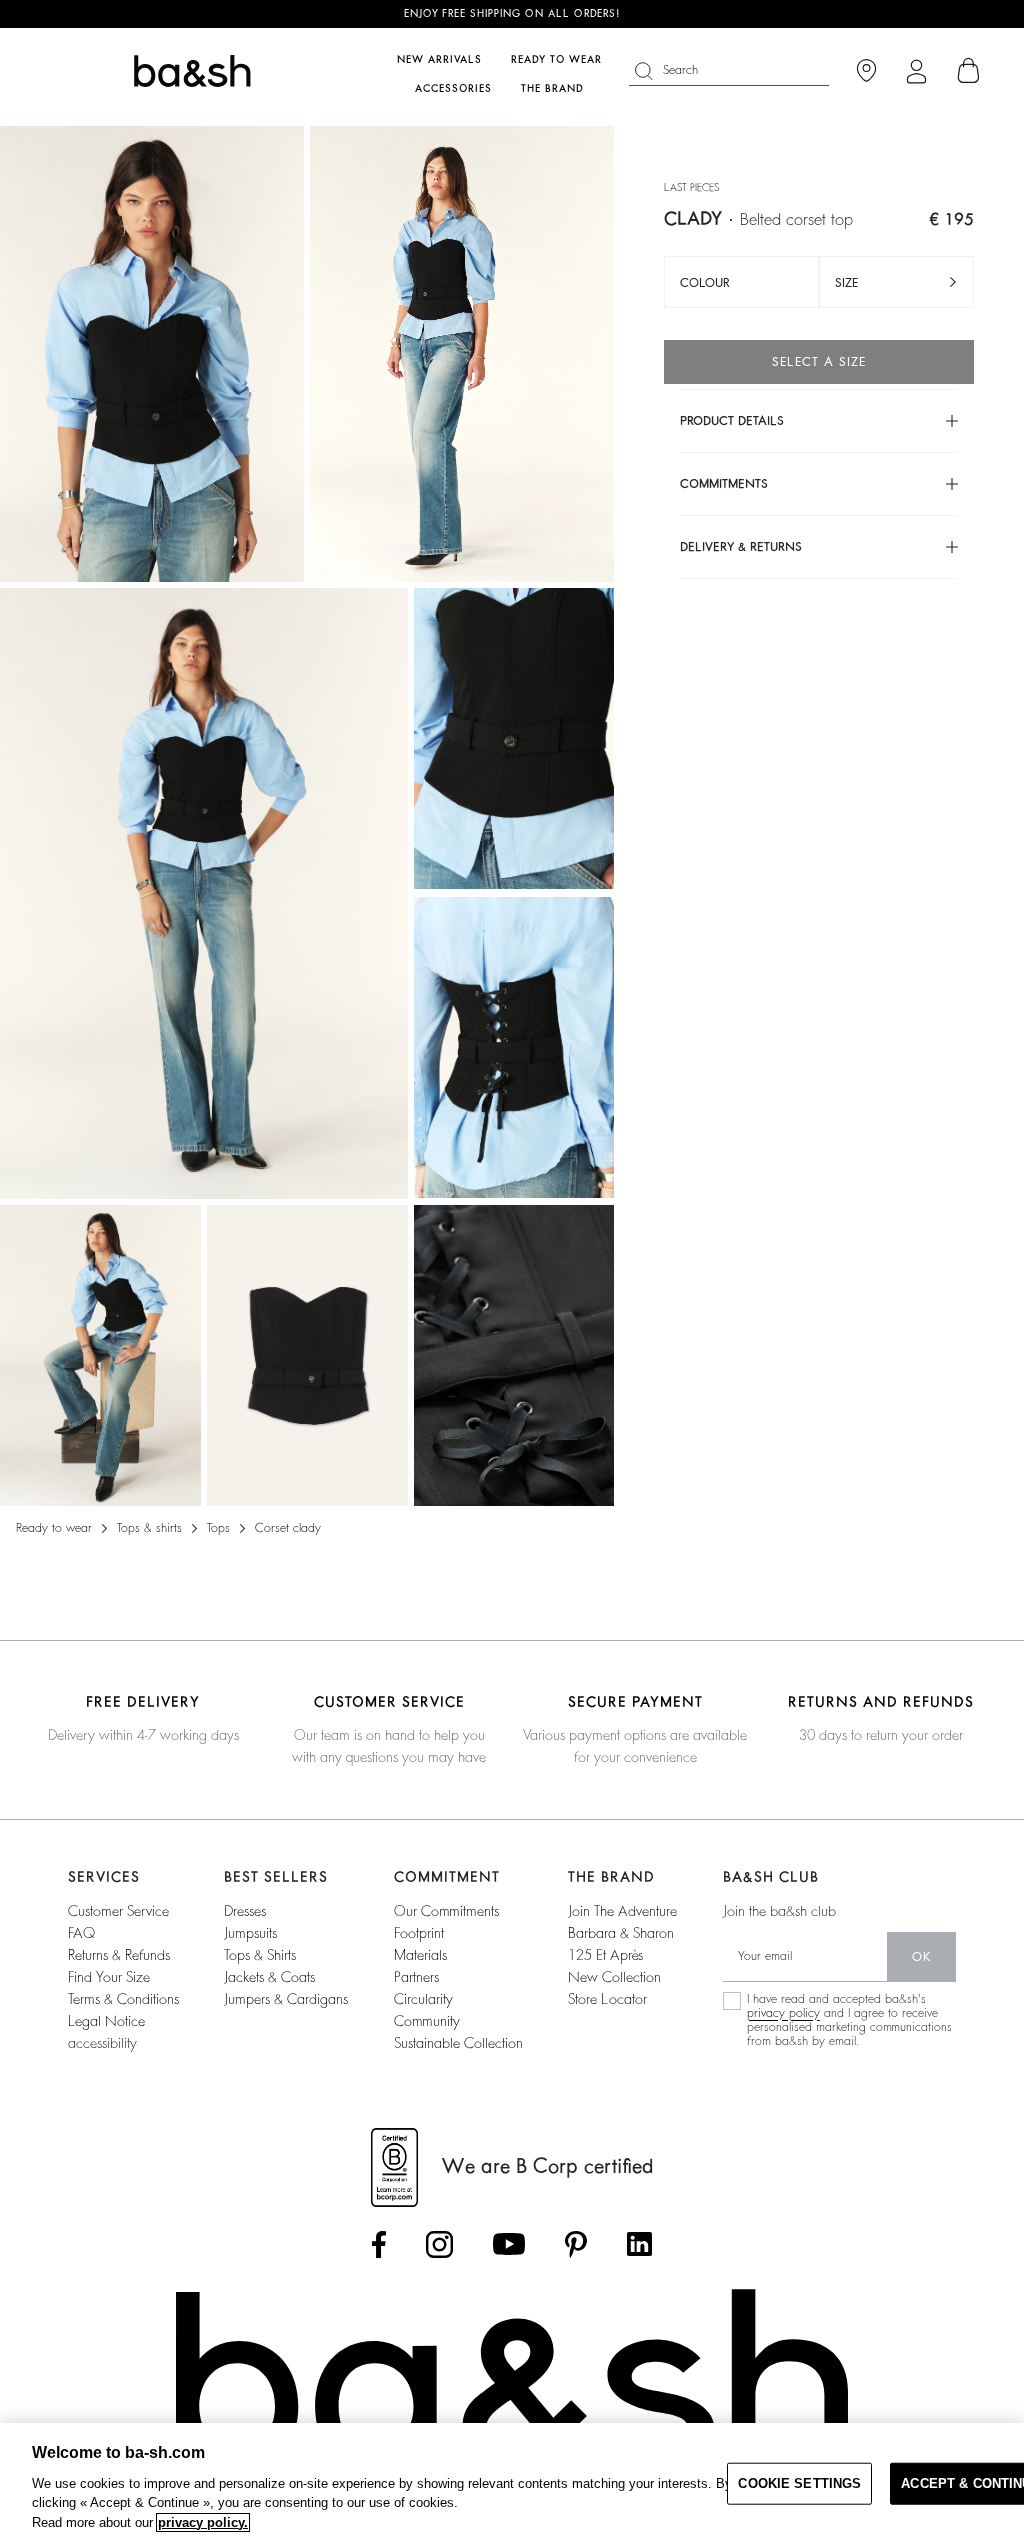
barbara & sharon (621, 1933)
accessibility (102, 2043)
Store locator (607, 1999)
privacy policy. (203, 2522)
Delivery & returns (741, 547)
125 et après (605, 1955)
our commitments (446, 1911)
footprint (419, 1933)
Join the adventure (622, 1911)
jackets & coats (269, 1977)
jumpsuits (250, 1933)
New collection (614, 1977)
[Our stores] (866, 71)
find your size (109, 1977)
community (427, 2021)
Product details (732, 421)
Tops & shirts (149, 1528)
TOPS (218, 1528)
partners (416, 1977)
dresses (245, 1911)
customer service (118, 1911)
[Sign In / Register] (916, 71)
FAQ (81, 1933)
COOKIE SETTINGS (799, 2483)
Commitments (724, 484)
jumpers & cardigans (286, 1999)
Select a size (819, 362)
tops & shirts (260, 1955)
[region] (512, 2482)
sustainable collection (458, 2043)
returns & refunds (119, 1955)
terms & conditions (123, 1999)
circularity (423, 1999)
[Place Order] (969, 71)
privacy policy (783, 2013)
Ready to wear (54, 1528)
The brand (552, 89)
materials (420, 1955)
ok (921, 1957)
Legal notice (106, 2021)
